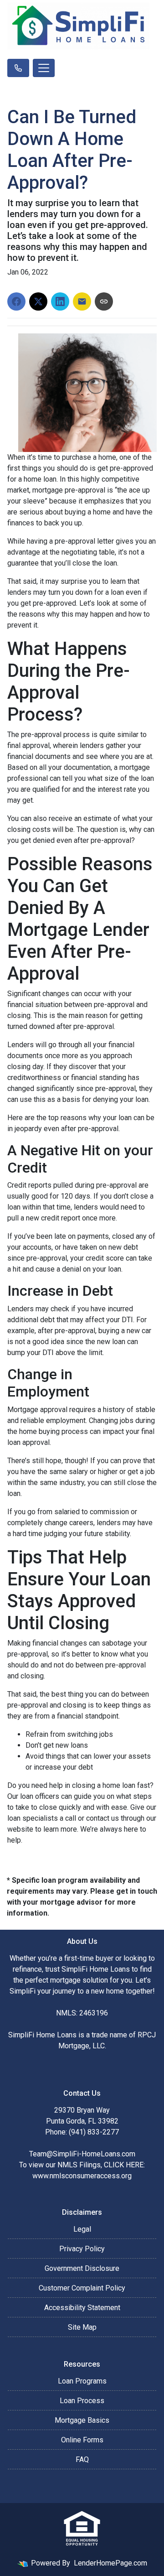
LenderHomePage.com (110, 2563)
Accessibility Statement (82, 2308)
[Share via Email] (82, 301)
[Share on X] (38, 301)
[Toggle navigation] (44, 68)
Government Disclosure (82, 2268)
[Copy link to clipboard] (104, 301)
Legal (82, 2229)
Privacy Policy (82, 2249)
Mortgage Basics (82, 2420)
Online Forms (82, 2440)
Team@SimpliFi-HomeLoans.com (82, 2154)
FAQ (82, 2459)
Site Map (82, 2327)
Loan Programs (82, 2381)
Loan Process (82, 2401)
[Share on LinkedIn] (60, 301)
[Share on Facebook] (16, 301)
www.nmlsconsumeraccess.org (82, 2176)
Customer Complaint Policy (82, 2288)
